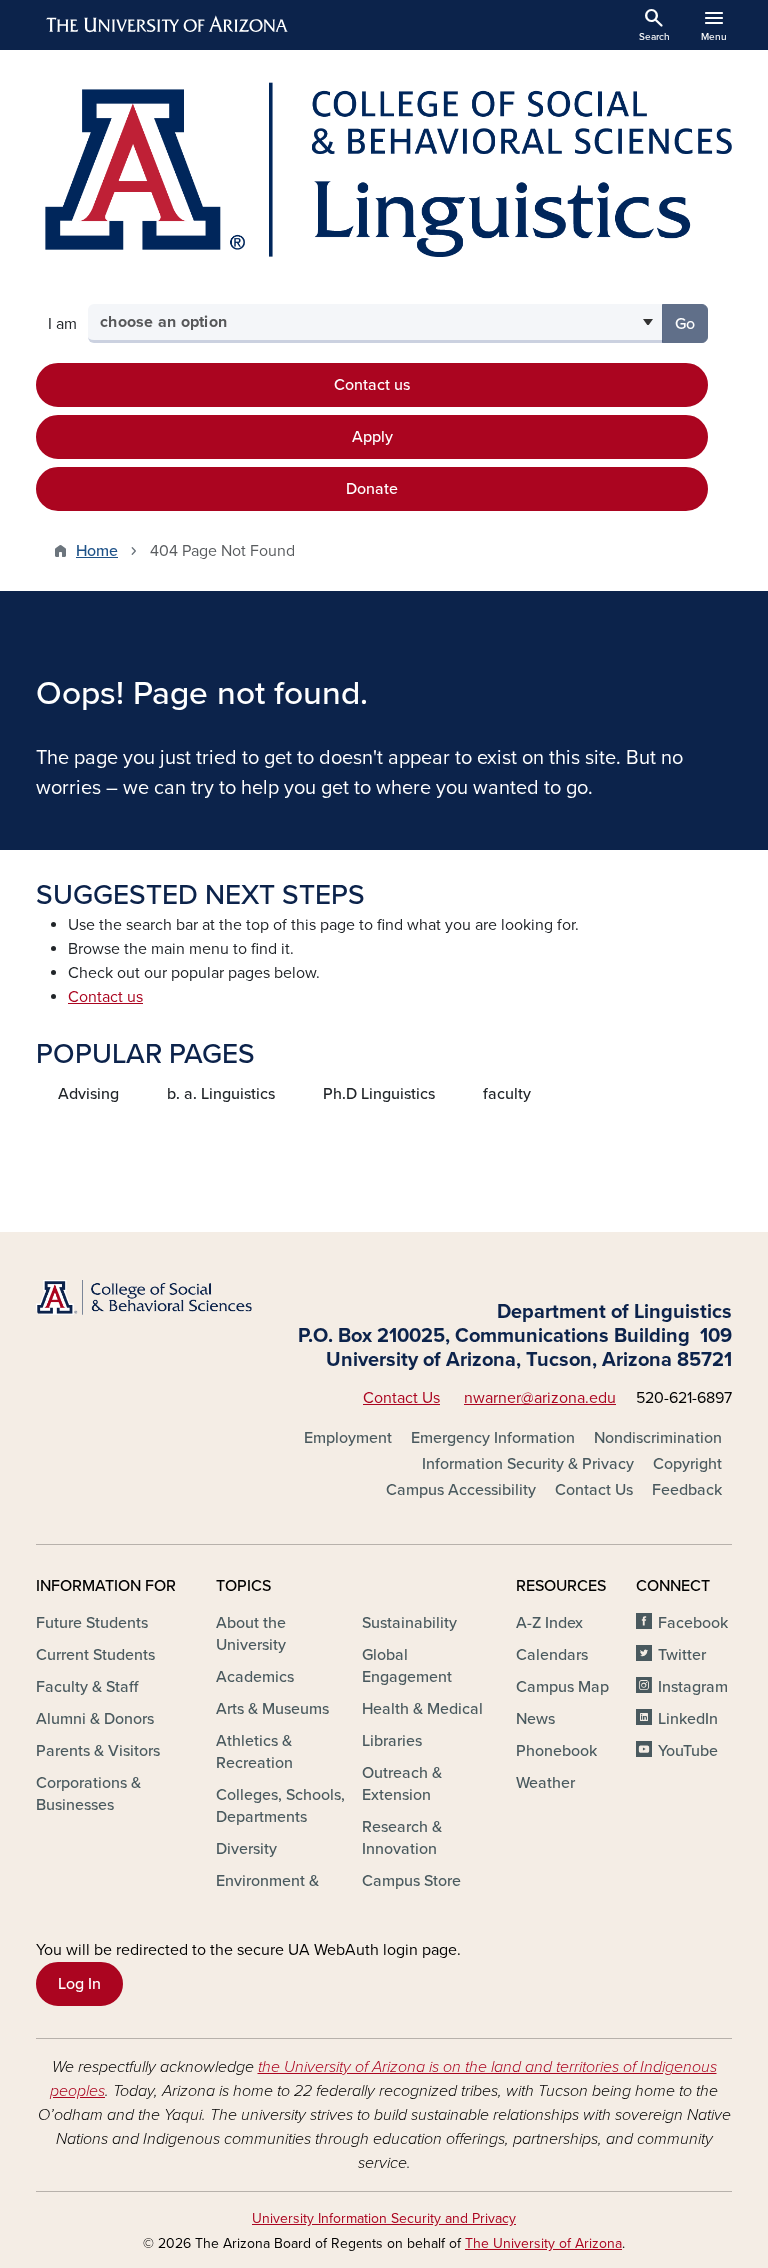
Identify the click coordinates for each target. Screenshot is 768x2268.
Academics (255, 1677)
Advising (88, 1094)
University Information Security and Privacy (384, 2218)
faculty (507, 1094)
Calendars (552, 1655)
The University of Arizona (543, 2243)
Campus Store (411, 1881)
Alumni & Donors (95, 1719)
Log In (79, 1984)
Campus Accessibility (461, 1490)
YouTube (688, 1751)
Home (97, 551)
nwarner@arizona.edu (540, 1398)
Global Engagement (407, 1666)
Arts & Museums (272, 1709)
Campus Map (562, 1687)
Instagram (693, 1687)
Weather (545, 1783)
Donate (372, 489)
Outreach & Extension (402, 1784)
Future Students (92, 1623)
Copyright (687, 1464)
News (535, 1719)
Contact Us (401, 1398)
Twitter (682, 1655)
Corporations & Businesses (88, 1794)
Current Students (95, 1655)
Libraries (392, 1741)
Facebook (693, 1623)
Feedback (687, 1490)
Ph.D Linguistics (379, 1094)
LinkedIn (688, 1719)
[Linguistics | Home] (384, 169)
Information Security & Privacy (528, 1464)
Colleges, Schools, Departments (280, 1806)
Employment (348, 1438)
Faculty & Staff (87, 1687)
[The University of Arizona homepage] (168, 25)
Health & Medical (422, 1709)
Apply (372, 437)
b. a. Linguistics (221, 1094)
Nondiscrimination (658, 1438)
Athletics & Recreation (254, 1752)
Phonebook (556, 1751)
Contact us (372, 385)
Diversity (246, 1849)
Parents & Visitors (98, 1751)
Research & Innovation (402, 1838)
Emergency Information (493, 1438)
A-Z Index (549, 1623)
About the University (251, 1634)
